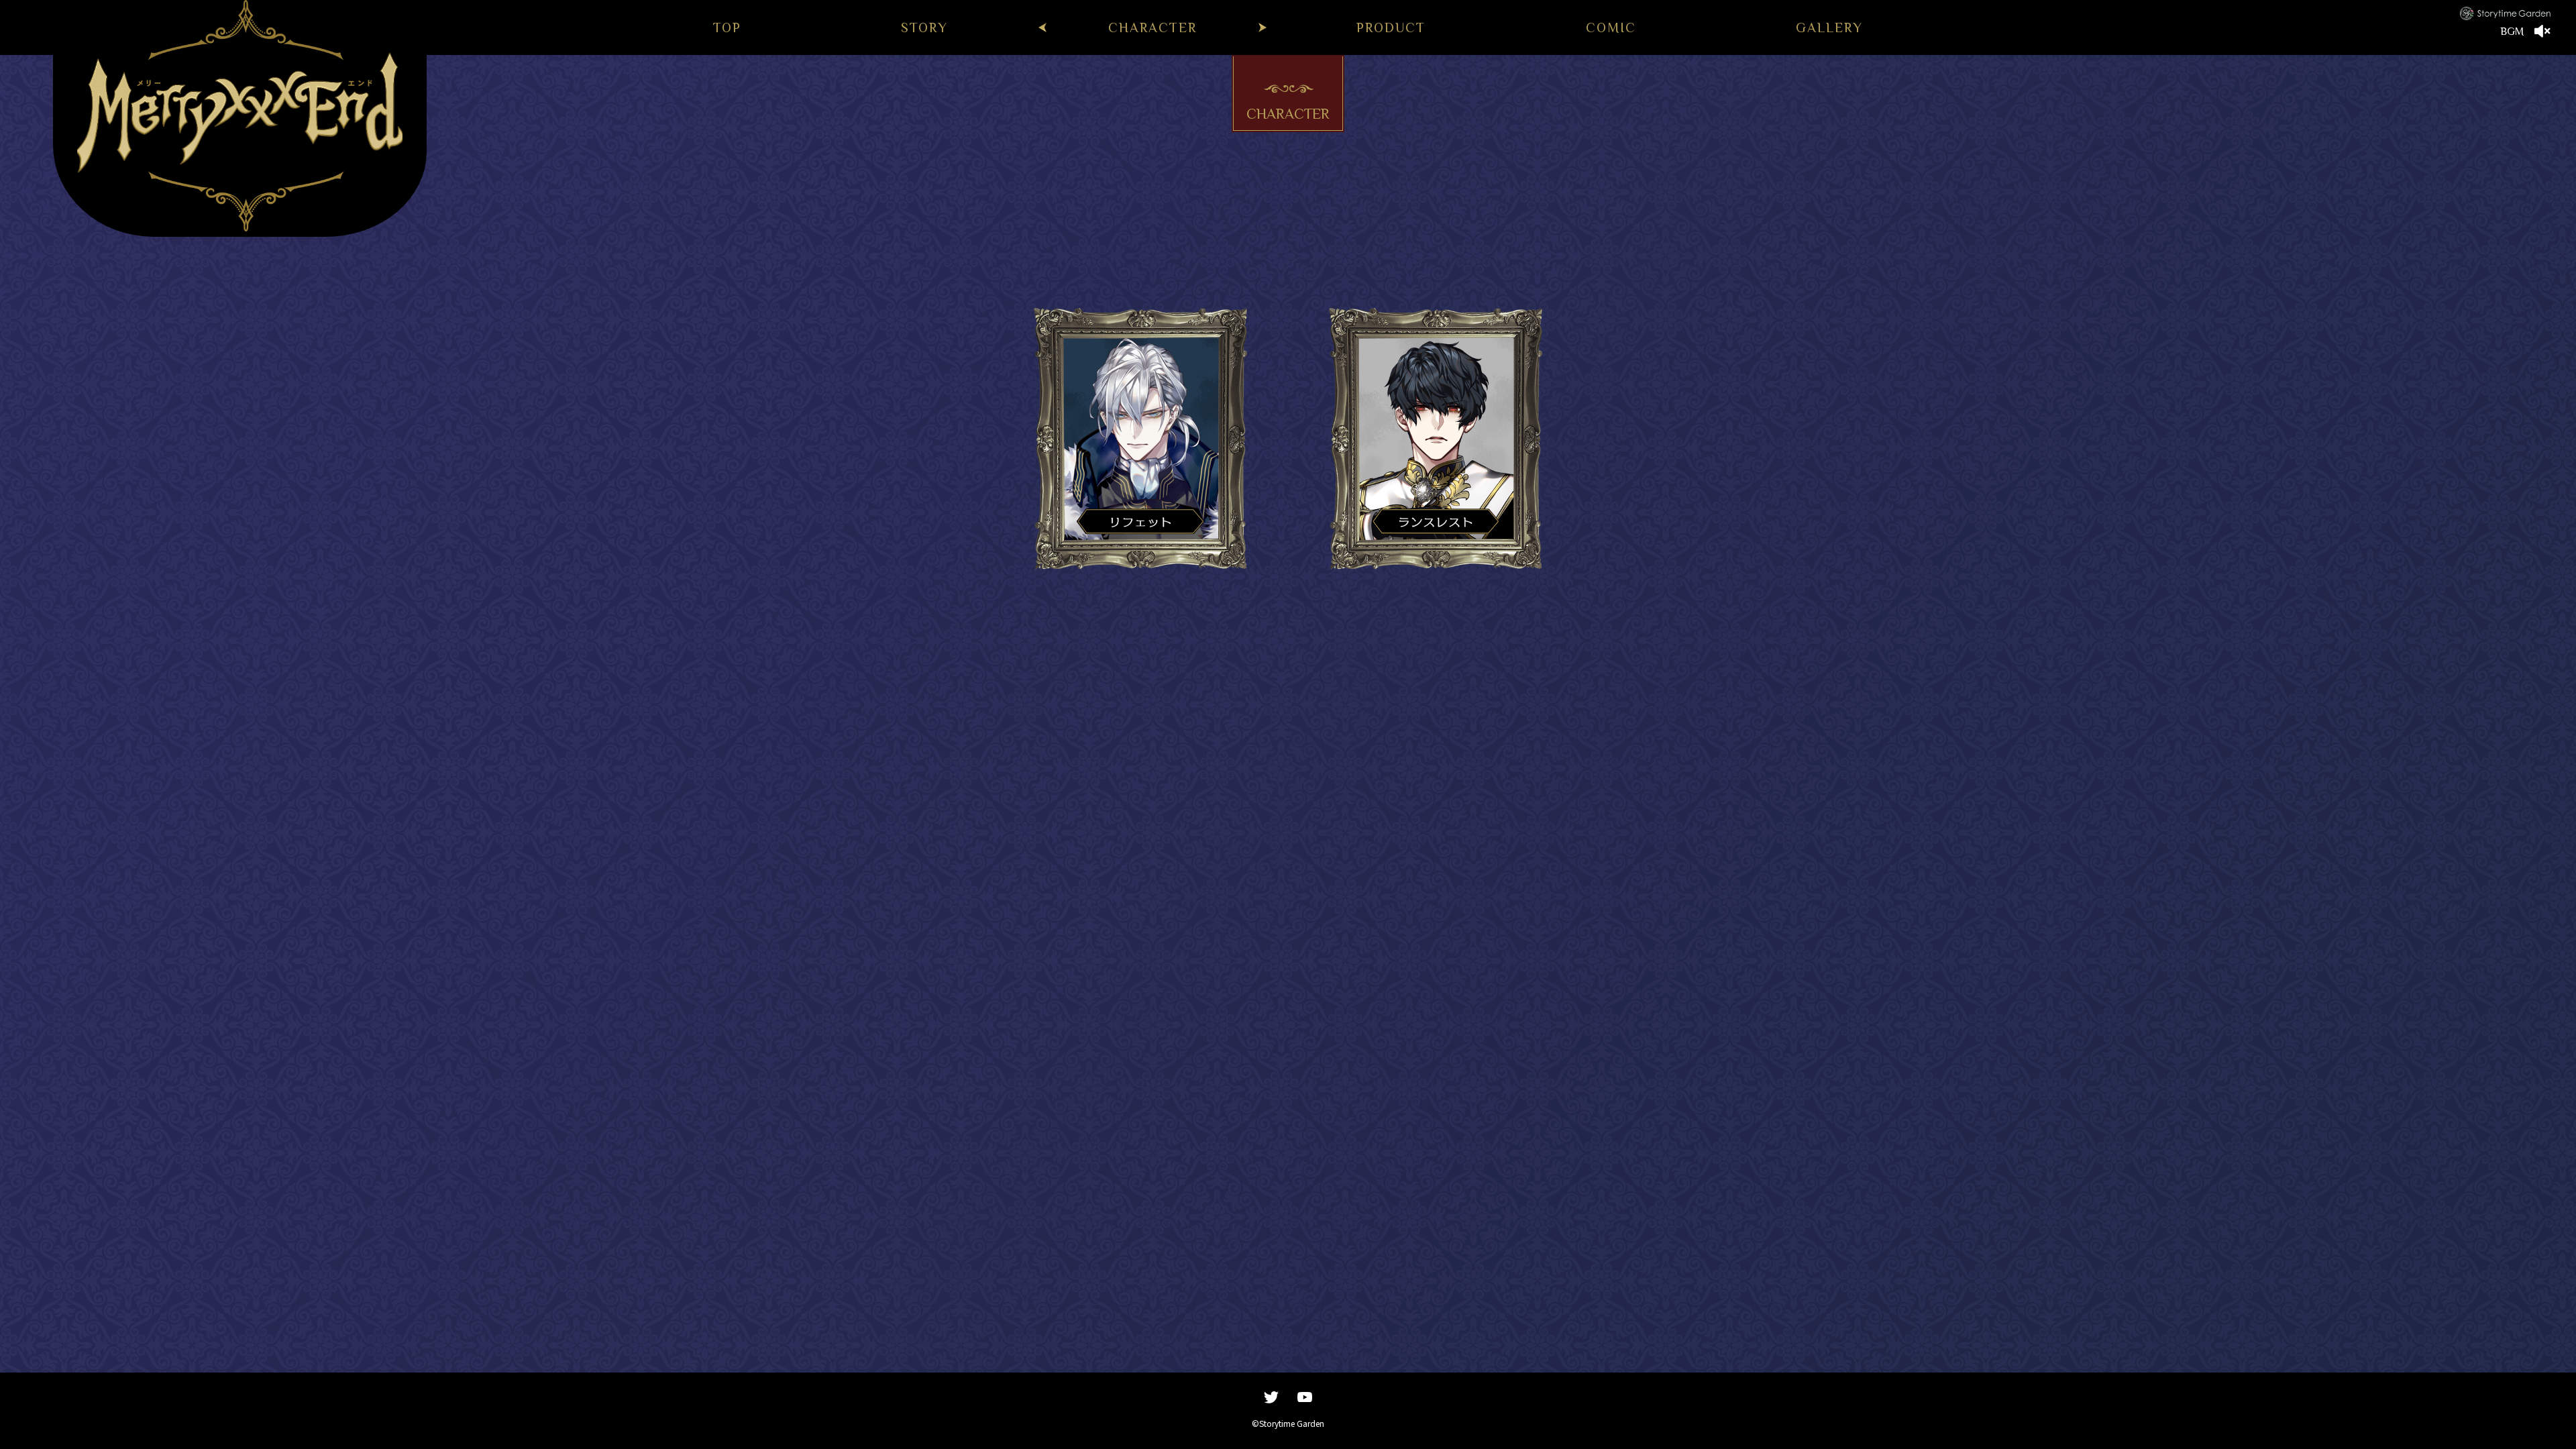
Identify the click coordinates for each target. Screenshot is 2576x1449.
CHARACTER (1152, 28)
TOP (727, 28)
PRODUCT (1391, 28)
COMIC (1611, 28)
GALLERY (1829, 28)
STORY (924, 28)
